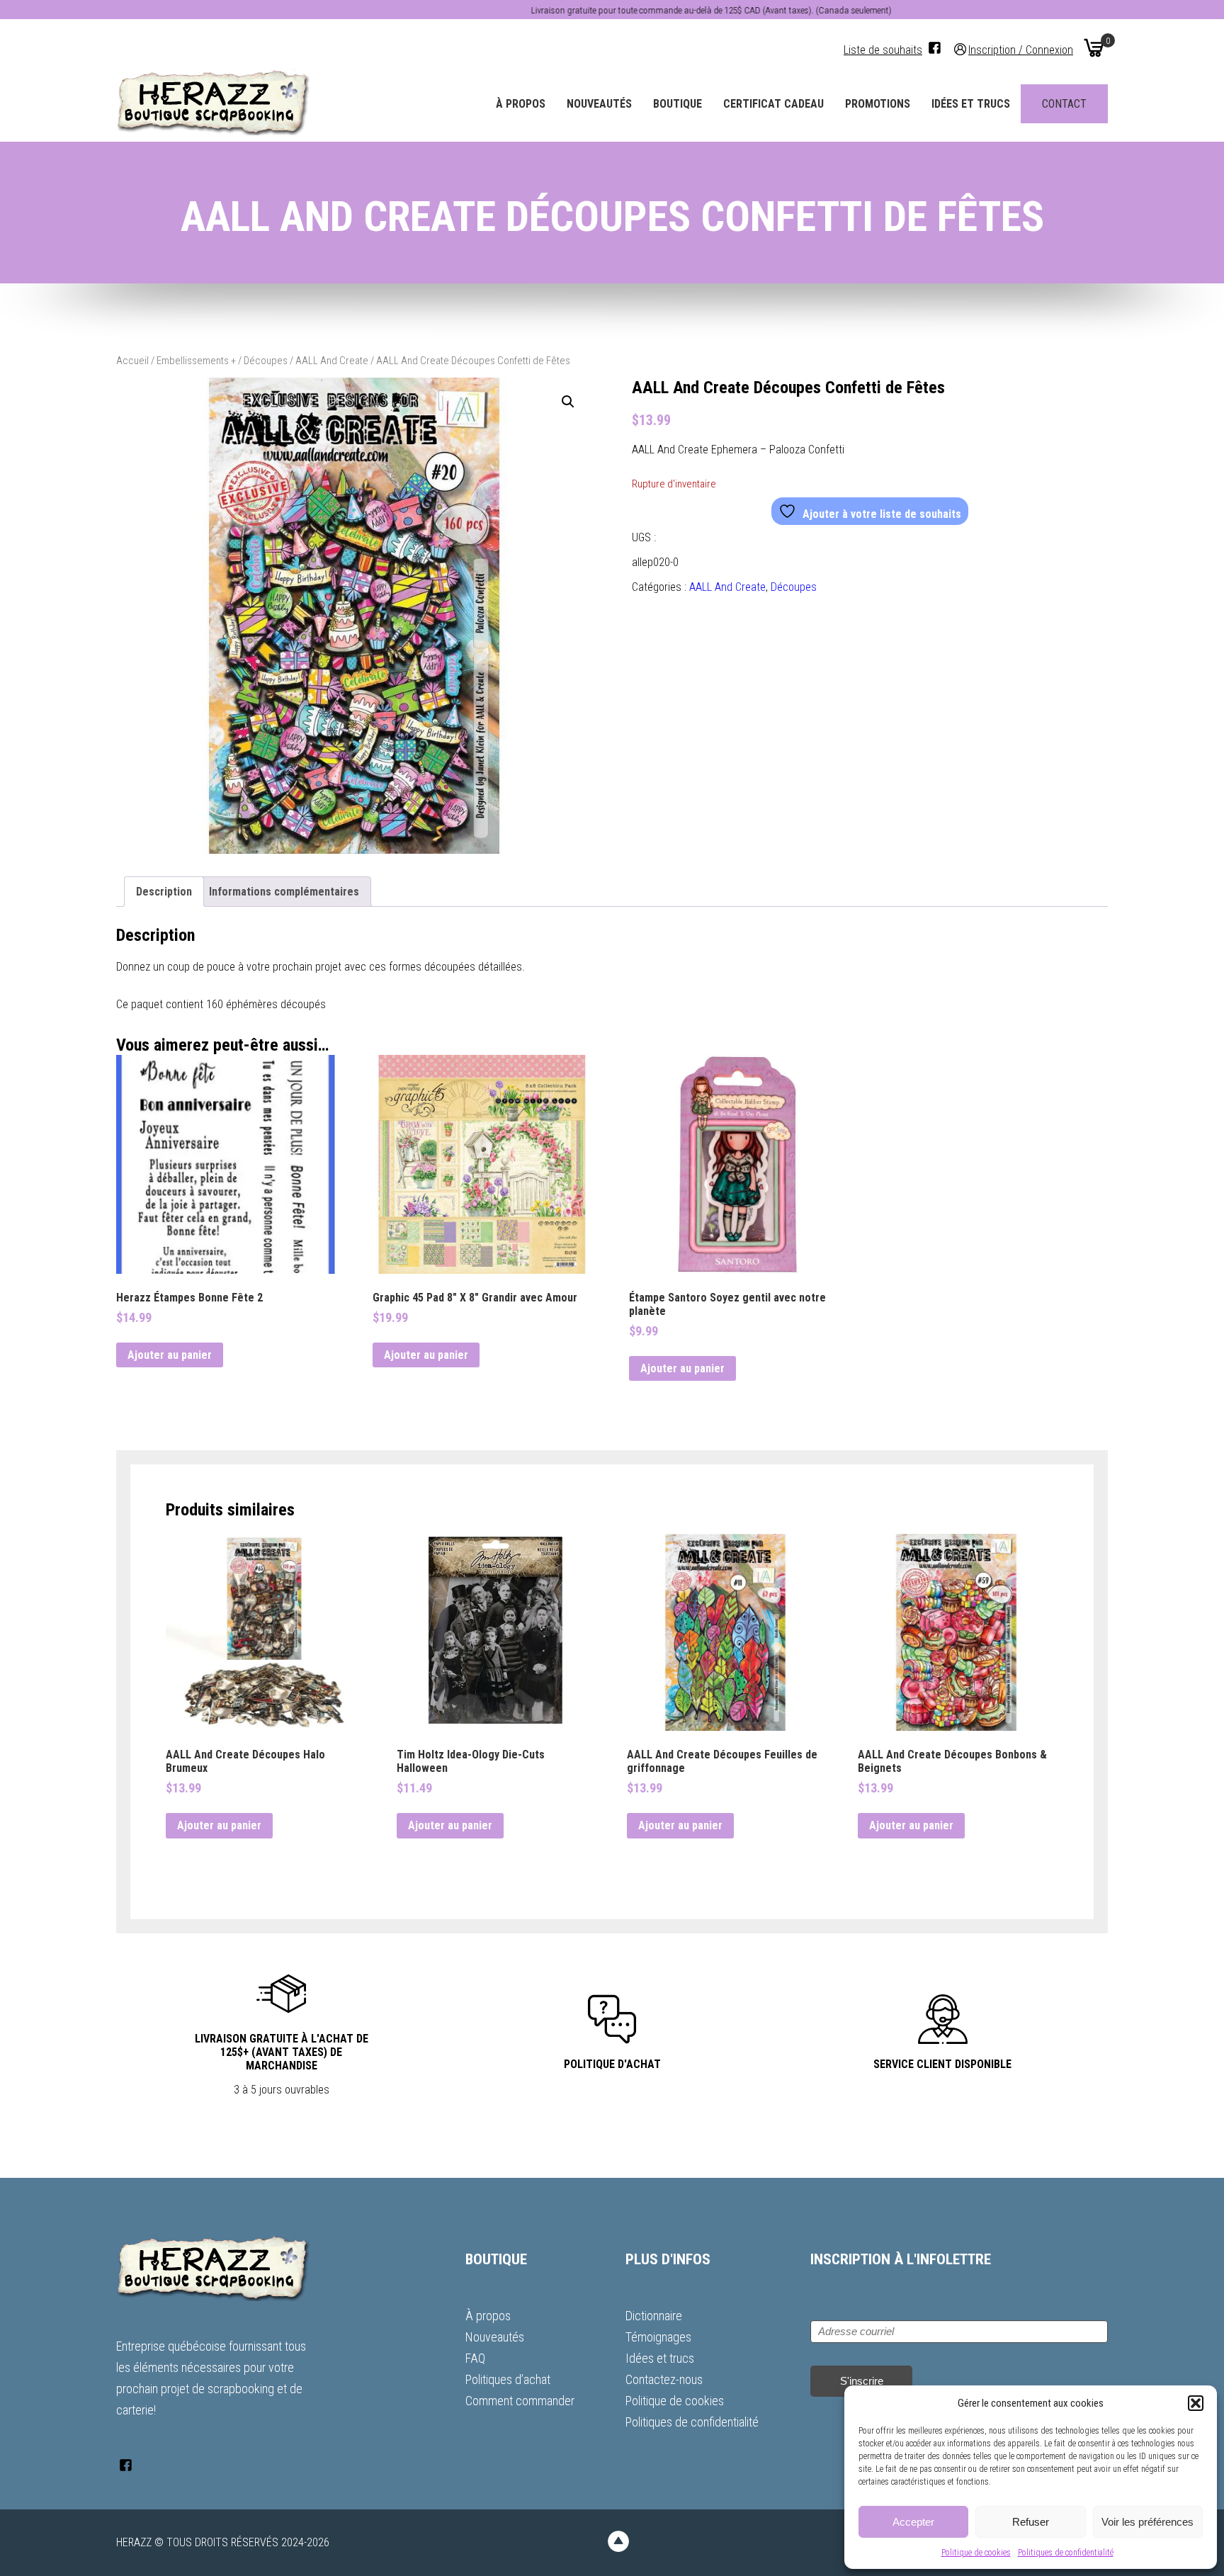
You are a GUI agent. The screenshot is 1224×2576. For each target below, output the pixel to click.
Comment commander (520, 2401)
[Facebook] (935, 48)
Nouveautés (599, 104)
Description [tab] (164, 892)
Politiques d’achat (508, 2379)
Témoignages (658, 2337)
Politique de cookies (976, 2553)
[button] (1196, 2403)
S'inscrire (862, 2381)
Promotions (878, 104)
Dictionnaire (654, 2316)
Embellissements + (196, 361)
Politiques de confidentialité (1066, 2553)
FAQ (475, 2358)
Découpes (266, 361)
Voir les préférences (1147, 2522)
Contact (1064, 104)
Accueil (132, 361)
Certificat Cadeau (773, 104)
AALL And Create (332, 361)
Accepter (913, 2522)
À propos (521, 104)
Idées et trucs (971, 104)
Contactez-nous (664, 2379)
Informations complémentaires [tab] (284, 892)
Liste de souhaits (883, 50)
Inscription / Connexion (1021, 49)
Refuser (1031, 2522)
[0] (1094, 47)
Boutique (678, 104)
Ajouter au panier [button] (170, 1355)
